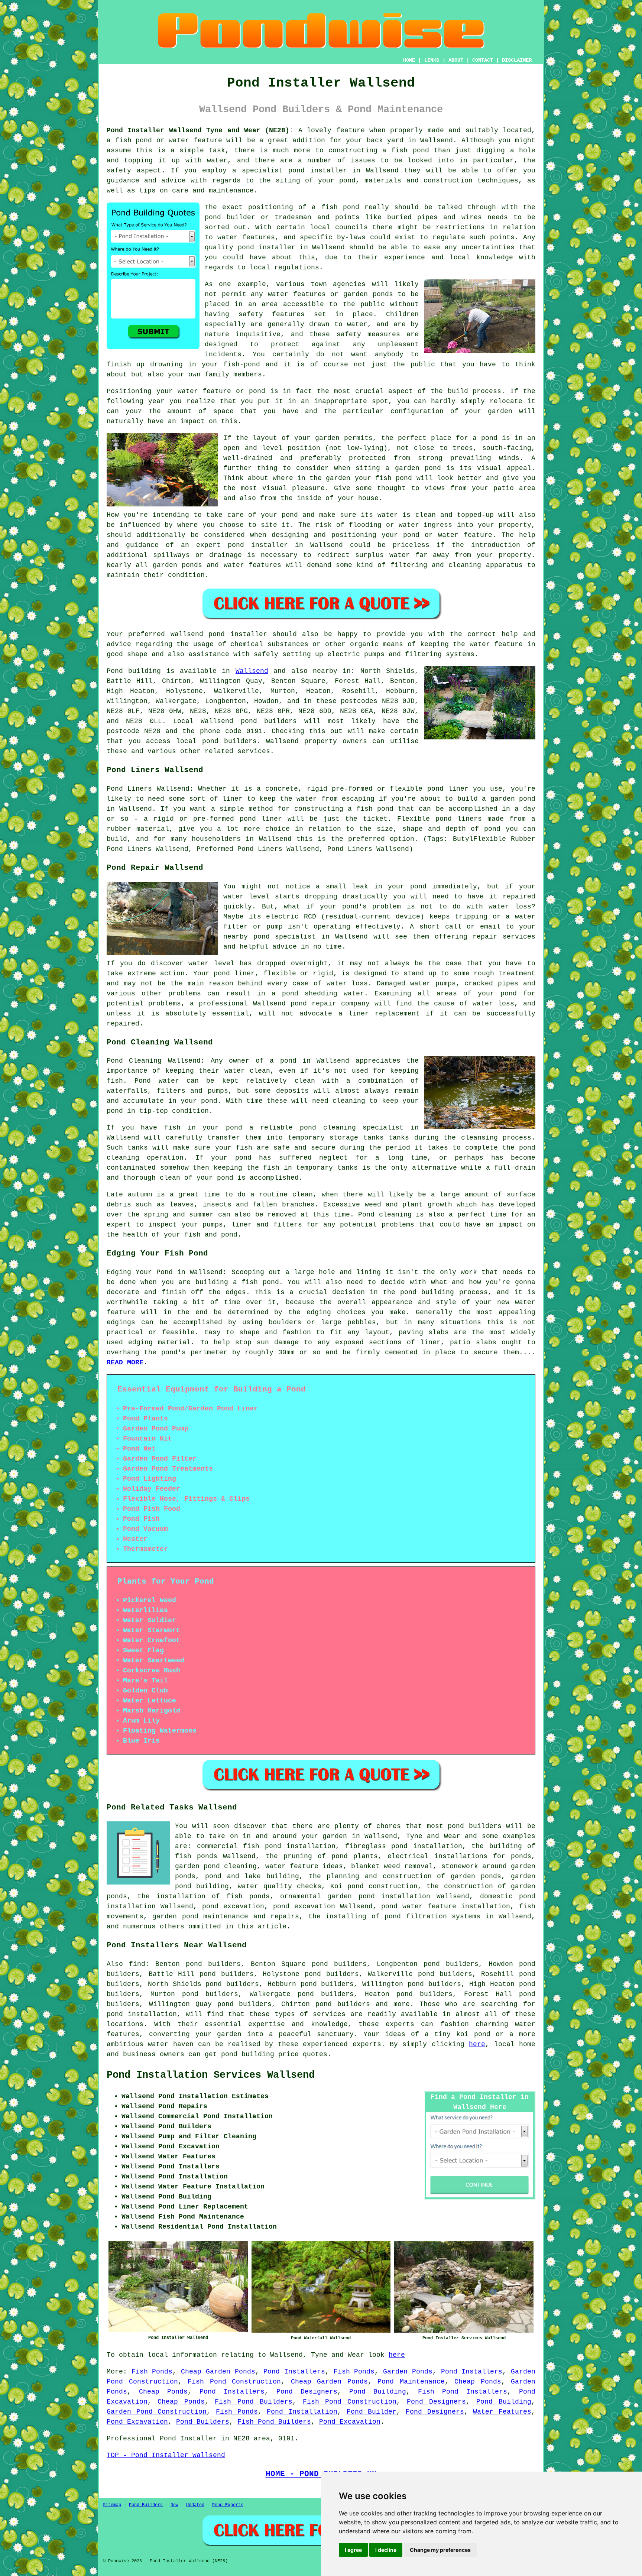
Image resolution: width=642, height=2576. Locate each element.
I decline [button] (386, 2550)
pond (213, 217)
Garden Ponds (408, 2372)
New (174, 2505)
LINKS (432, 60)
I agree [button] (353, 2550)
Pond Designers (307, 2392)
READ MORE (125, 1362)
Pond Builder (372, 2412)
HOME (409, 60)
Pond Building (378, 2392)
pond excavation (233, 1906)
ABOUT (456, 60)
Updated (195, 2505)
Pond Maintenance (411, 2382)
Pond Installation (302, 2412)
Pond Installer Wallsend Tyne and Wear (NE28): (200, 130)
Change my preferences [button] (440, 2550)
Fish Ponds (152, 2372)
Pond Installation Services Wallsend (211, 2075)
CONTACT (483, 60)
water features (246, 237)
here (477, 2044)
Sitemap (112, 2505)
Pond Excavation (137, 2422)
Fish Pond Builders (254, 2402)
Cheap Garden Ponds (218, 2372)
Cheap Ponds (478, 2382)
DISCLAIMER (517, 60)
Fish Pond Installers (463, 2392)
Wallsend (252, 671)
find (137, 1964)
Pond (115, 671)
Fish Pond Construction (234, 2382)
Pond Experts (228, 2505)
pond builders (269, 721)
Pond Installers (294, 2372)
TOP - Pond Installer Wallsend (166, 2455)
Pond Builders (203, 2422)
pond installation (142, 2014)
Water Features (502, 2412)
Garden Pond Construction (157, 2412)
